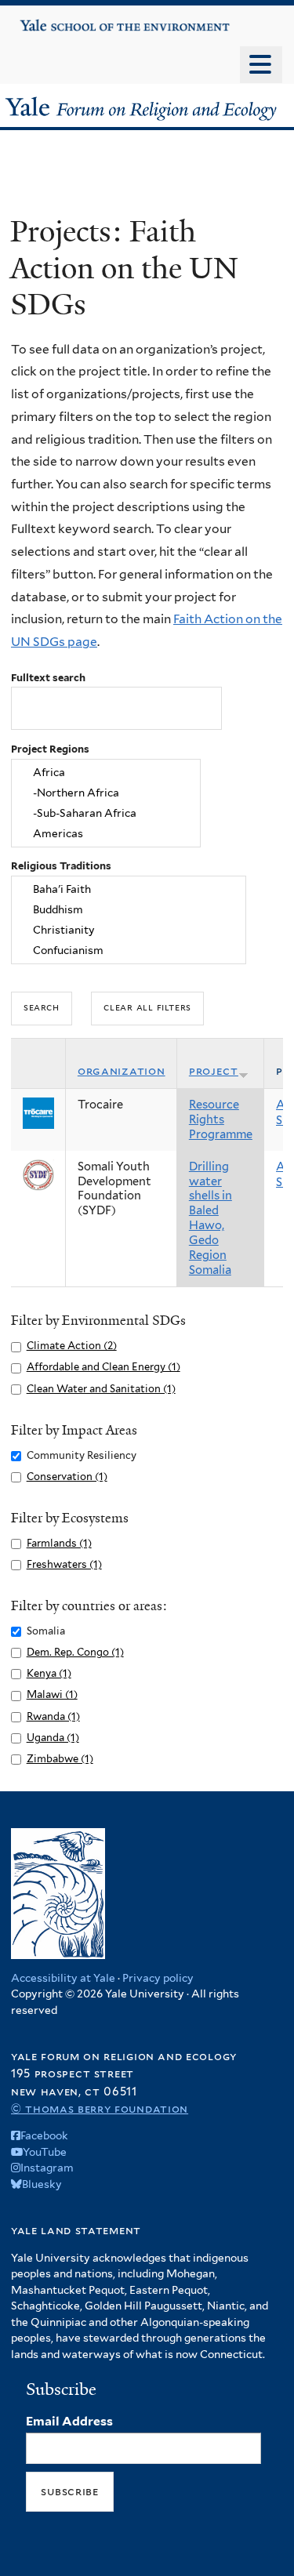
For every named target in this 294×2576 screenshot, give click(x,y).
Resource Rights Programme (221, 1119)
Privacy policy (158, 1978)
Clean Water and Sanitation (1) (101, 1389)
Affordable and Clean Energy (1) (103, 1367)
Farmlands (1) (59, 1543)
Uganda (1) (53, 1738)
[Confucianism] (129, 950)
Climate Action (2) (72, 1346)
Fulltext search (48, 678)
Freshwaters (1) (64, 1564)
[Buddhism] (129, 910)
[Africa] (106, 773)
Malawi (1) (52, 1694)
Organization (122, 1071)
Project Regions (50, 749)
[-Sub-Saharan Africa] (106, 813)
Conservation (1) (67, 1477)
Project (214, 1071)
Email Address (69, 2421)
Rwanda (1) (53, 1716)
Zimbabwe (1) (60, 1759)
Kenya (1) (49, 1673)
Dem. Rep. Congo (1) (75, 1652)
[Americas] (106, 833)
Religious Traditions (61, 866)
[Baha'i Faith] (129, 890)
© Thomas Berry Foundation (100, 2108)
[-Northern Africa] (106, 793)
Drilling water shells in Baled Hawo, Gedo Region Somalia (211, 1219)
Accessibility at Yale (63, 1978)
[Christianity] (129, 930)
